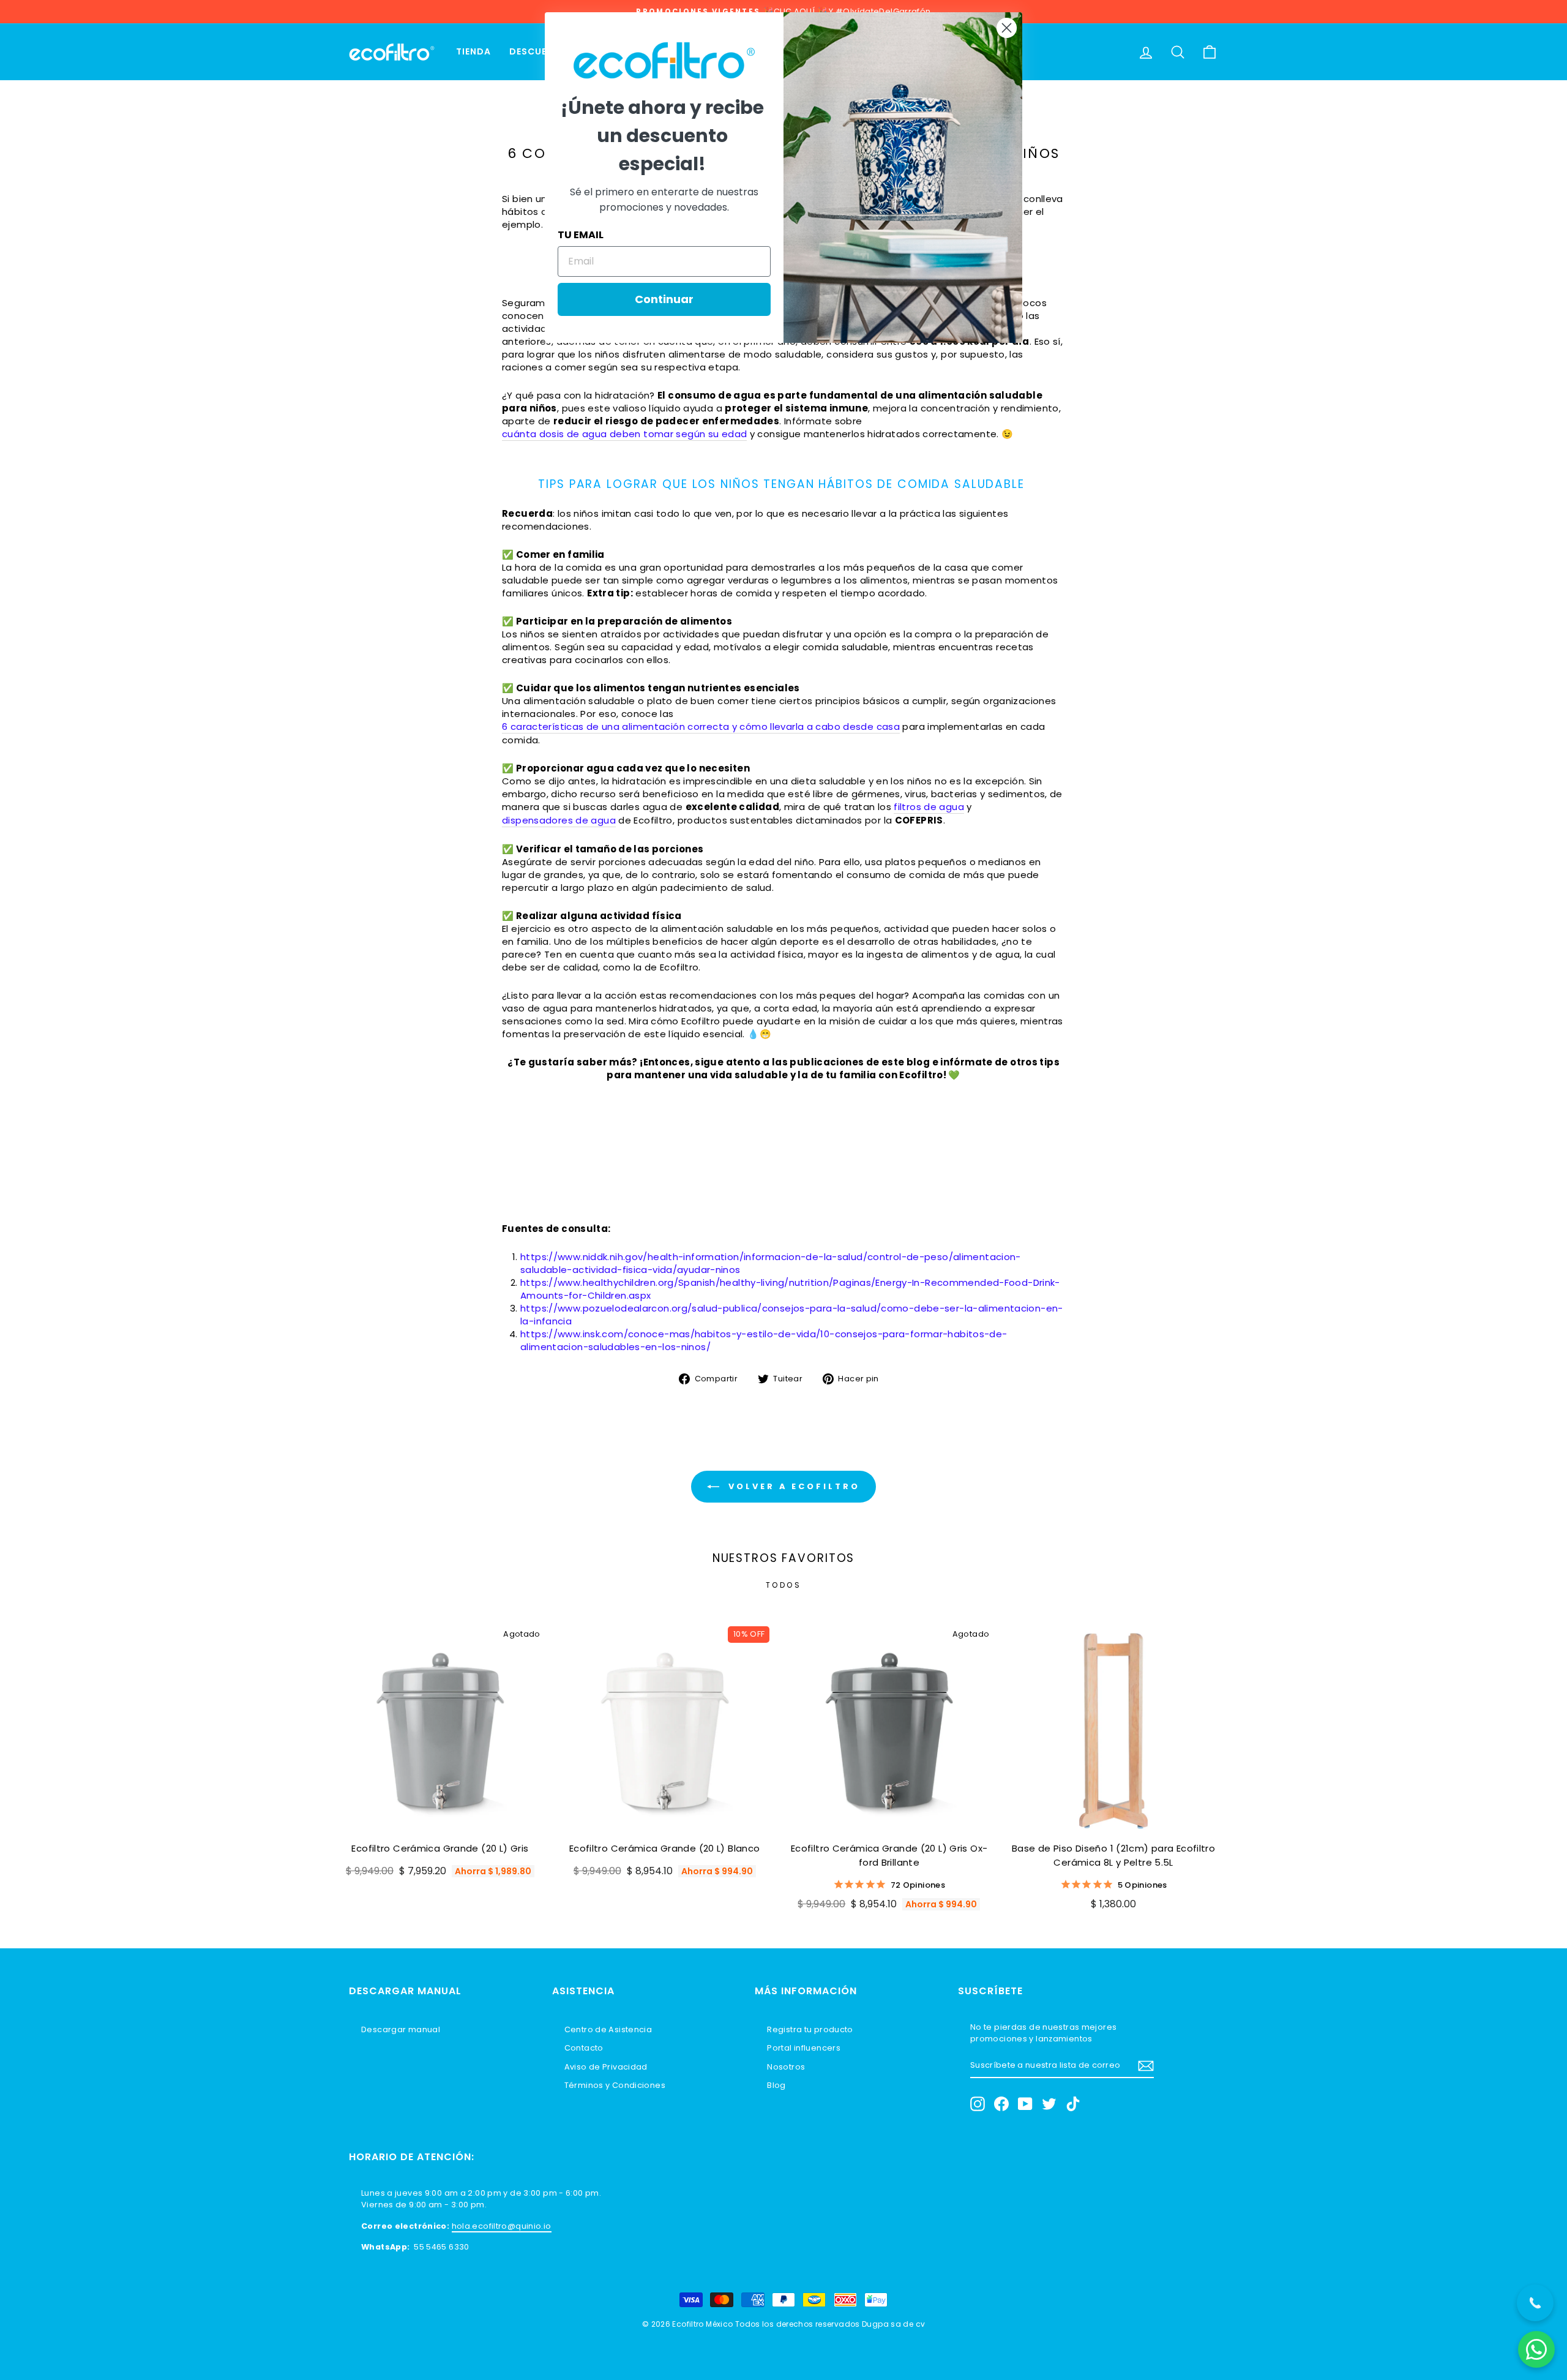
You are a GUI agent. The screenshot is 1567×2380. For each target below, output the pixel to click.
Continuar (664, 299)
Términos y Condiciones (615, 2085)
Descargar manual (401, 2029)
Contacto (584, 2048)
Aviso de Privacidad (606, 2067)
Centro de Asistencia (608, 2029)
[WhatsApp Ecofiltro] (1536, 2349)
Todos (784, 1585)
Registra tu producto (810, 2029)
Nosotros (786, 2067)
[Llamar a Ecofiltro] (1535, 2303)
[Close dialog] (1007, 28)
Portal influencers (804, 2048)
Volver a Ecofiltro (792, 1486)
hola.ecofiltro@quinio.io (502, 2226)
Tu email (581, 235)
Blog (776, 2085)
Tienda (473, 51)
